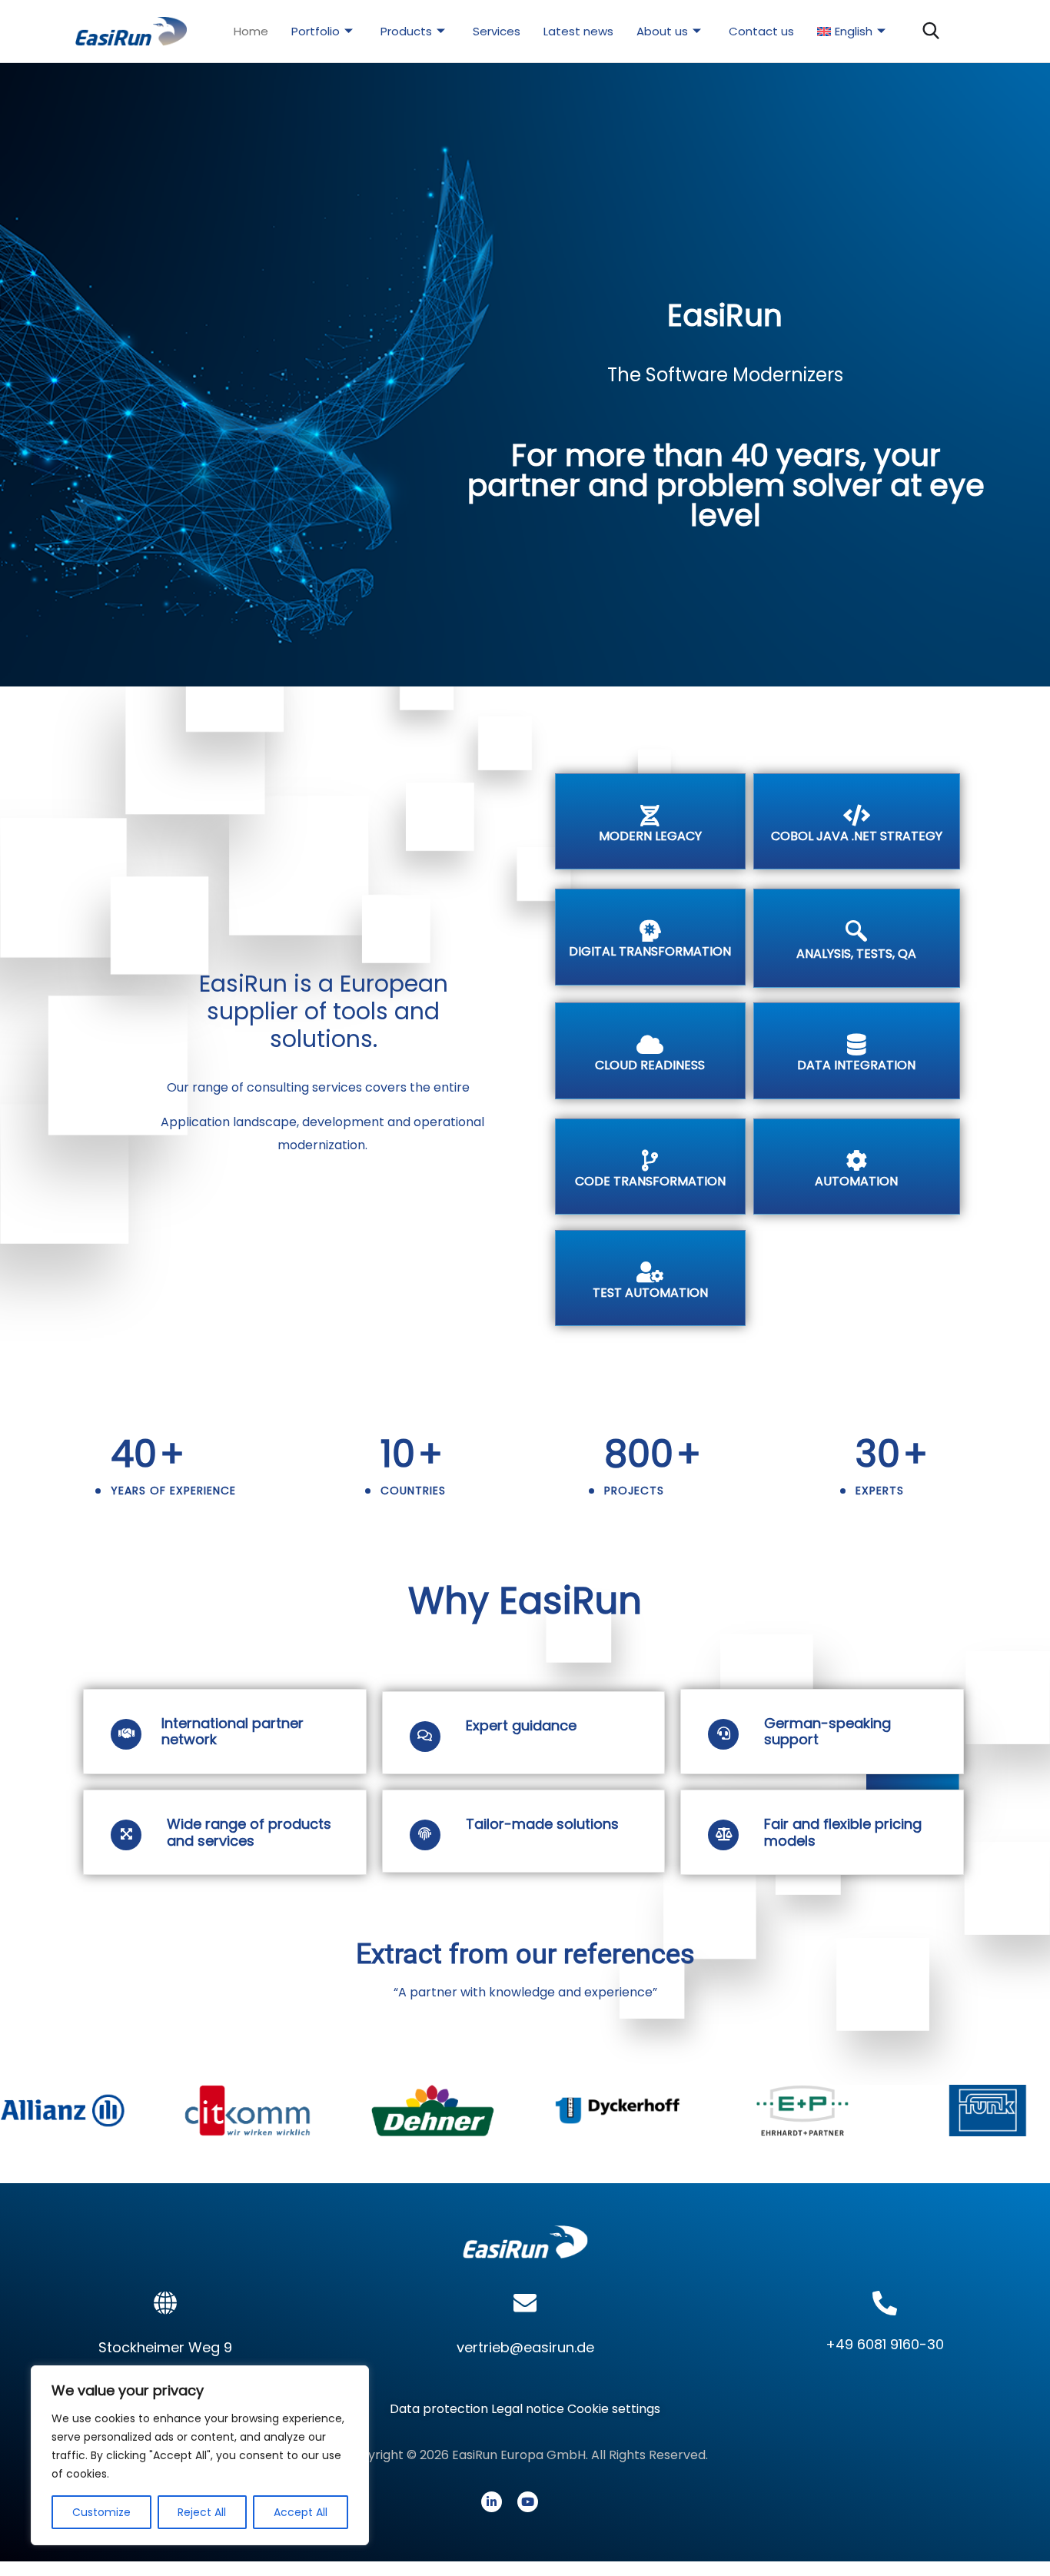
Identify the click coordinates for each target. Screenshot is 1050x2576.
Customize (101, 2512)
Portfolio (316, 31)
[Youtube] (528, 2502)
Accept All (301, 2512)
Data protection (440, 2409)
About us (662, 31)
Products (406, 31)
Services (497, 31)
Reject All (202, 2512)
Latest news (578, 31)
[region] (200, 2455)
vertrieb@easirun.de (525, 2347)
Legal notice (528, 2409)
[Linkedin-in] (492, 2502)
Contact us (761, 31)
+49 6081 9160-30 (885, 2344)
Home (251, 31)
